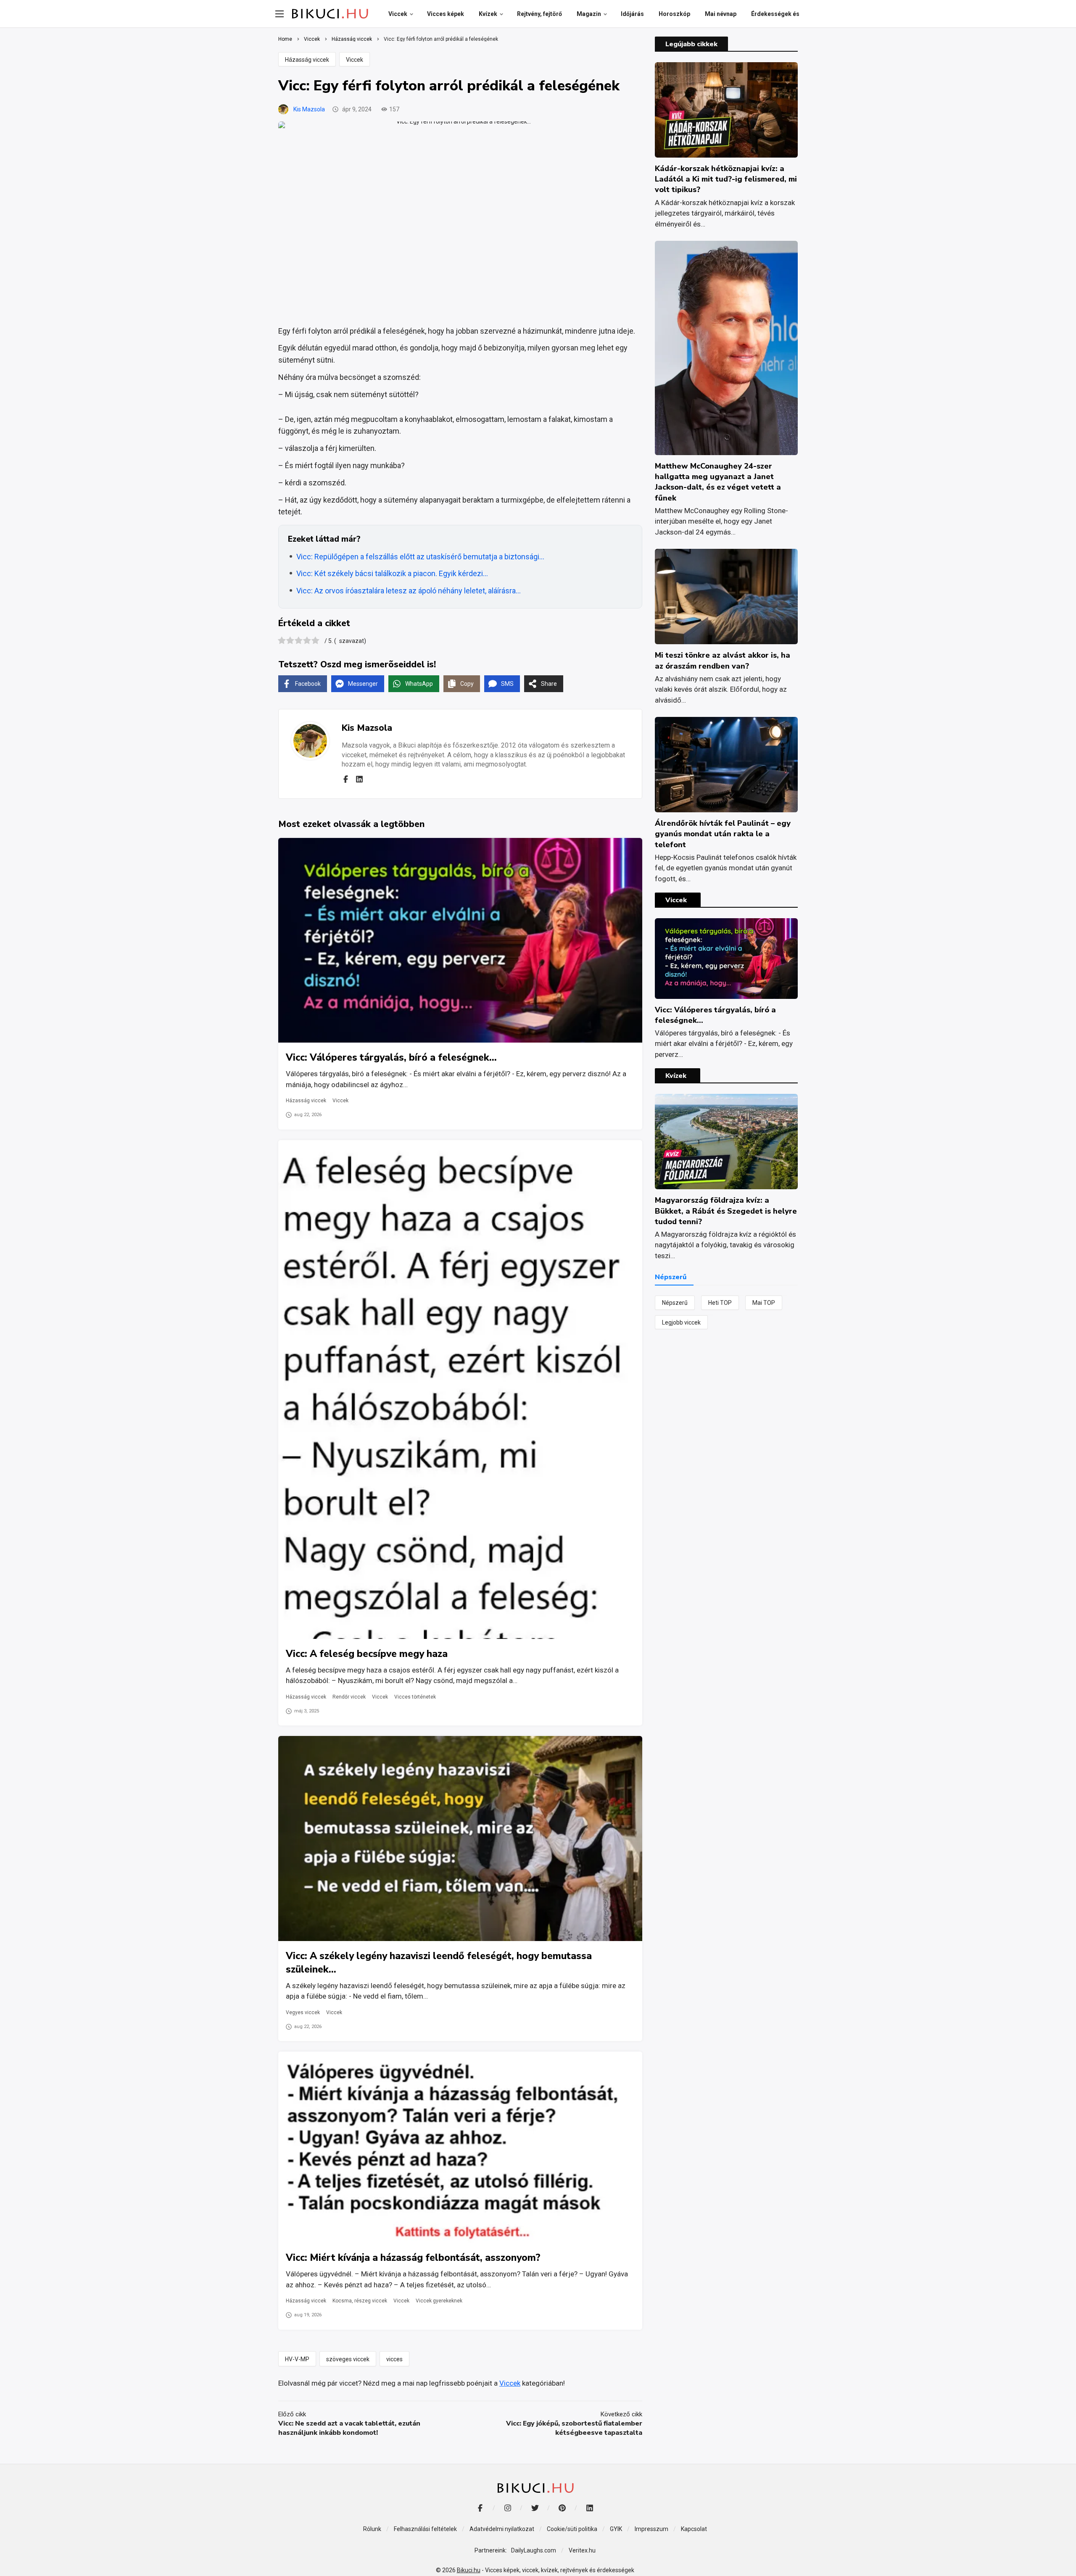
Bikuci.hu (469, 2570)
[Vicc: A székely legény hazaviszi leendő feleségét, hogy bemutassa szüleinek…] (460, 1838)
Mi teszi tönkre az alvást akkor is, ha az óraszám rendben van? (723, 660)
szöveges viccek (348, 2359)
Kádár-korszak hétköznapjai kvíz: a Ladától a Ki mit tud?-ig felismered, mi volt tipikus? (726, 179)
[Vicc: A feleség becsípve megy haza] (460, 1389)
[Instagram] (508, 2508)
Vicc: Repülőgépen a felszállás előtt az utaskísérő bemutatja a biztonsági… (420, 557)
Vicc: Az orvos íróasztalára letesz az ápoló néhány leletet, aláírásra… (409, 591)
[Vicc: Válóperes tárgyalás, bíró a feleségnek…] (460, 940)
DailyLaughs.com (534, 2550)
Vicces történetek (415, 1697)
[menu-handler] (280, 14)
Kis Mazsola (309, 109)
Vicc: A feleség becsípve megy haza (367, 1654)
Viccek (355, 60)
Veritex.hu (582, 2550)
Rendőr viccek (349, 1697)
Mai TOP (764, 1303)
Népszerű (675, 1303)
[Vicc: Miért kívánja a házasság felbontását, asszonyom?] (460, 2147)
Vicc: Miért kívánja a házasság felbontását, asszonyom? (413, 2258)
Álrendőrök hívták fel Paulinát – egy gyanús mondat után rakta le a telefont (723, 834)
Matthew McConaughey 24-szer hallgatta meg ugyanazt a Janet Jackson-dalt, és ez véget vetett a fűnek (718, 482)
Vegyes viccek (303, 2012)
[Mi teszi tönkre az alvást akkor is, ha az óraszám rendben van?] (726, 597)
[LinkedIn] (589, 2508)
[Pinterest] (562, 2508)
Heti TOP (720, 1303)
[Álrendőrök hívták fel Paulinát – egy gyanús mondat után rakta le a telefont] (726, 765)
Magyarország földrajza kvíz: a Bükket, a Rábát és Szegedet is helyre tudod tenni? (726, 1211)
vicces (394, 2359)
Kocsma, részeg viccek (360, 2301)
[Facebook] (345, 779)
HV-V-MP (297, 2359)
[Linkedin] (359, 779)
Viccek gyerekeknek (439, 2301)
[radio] (282, 641)
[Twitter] (535, 2508)
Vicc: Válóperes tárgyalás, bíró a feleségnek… (391, 1058)
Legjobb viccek (681, 1322)
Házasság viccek (307, 60)
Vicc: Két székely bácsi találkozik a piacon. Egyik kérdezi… (392, 573)
